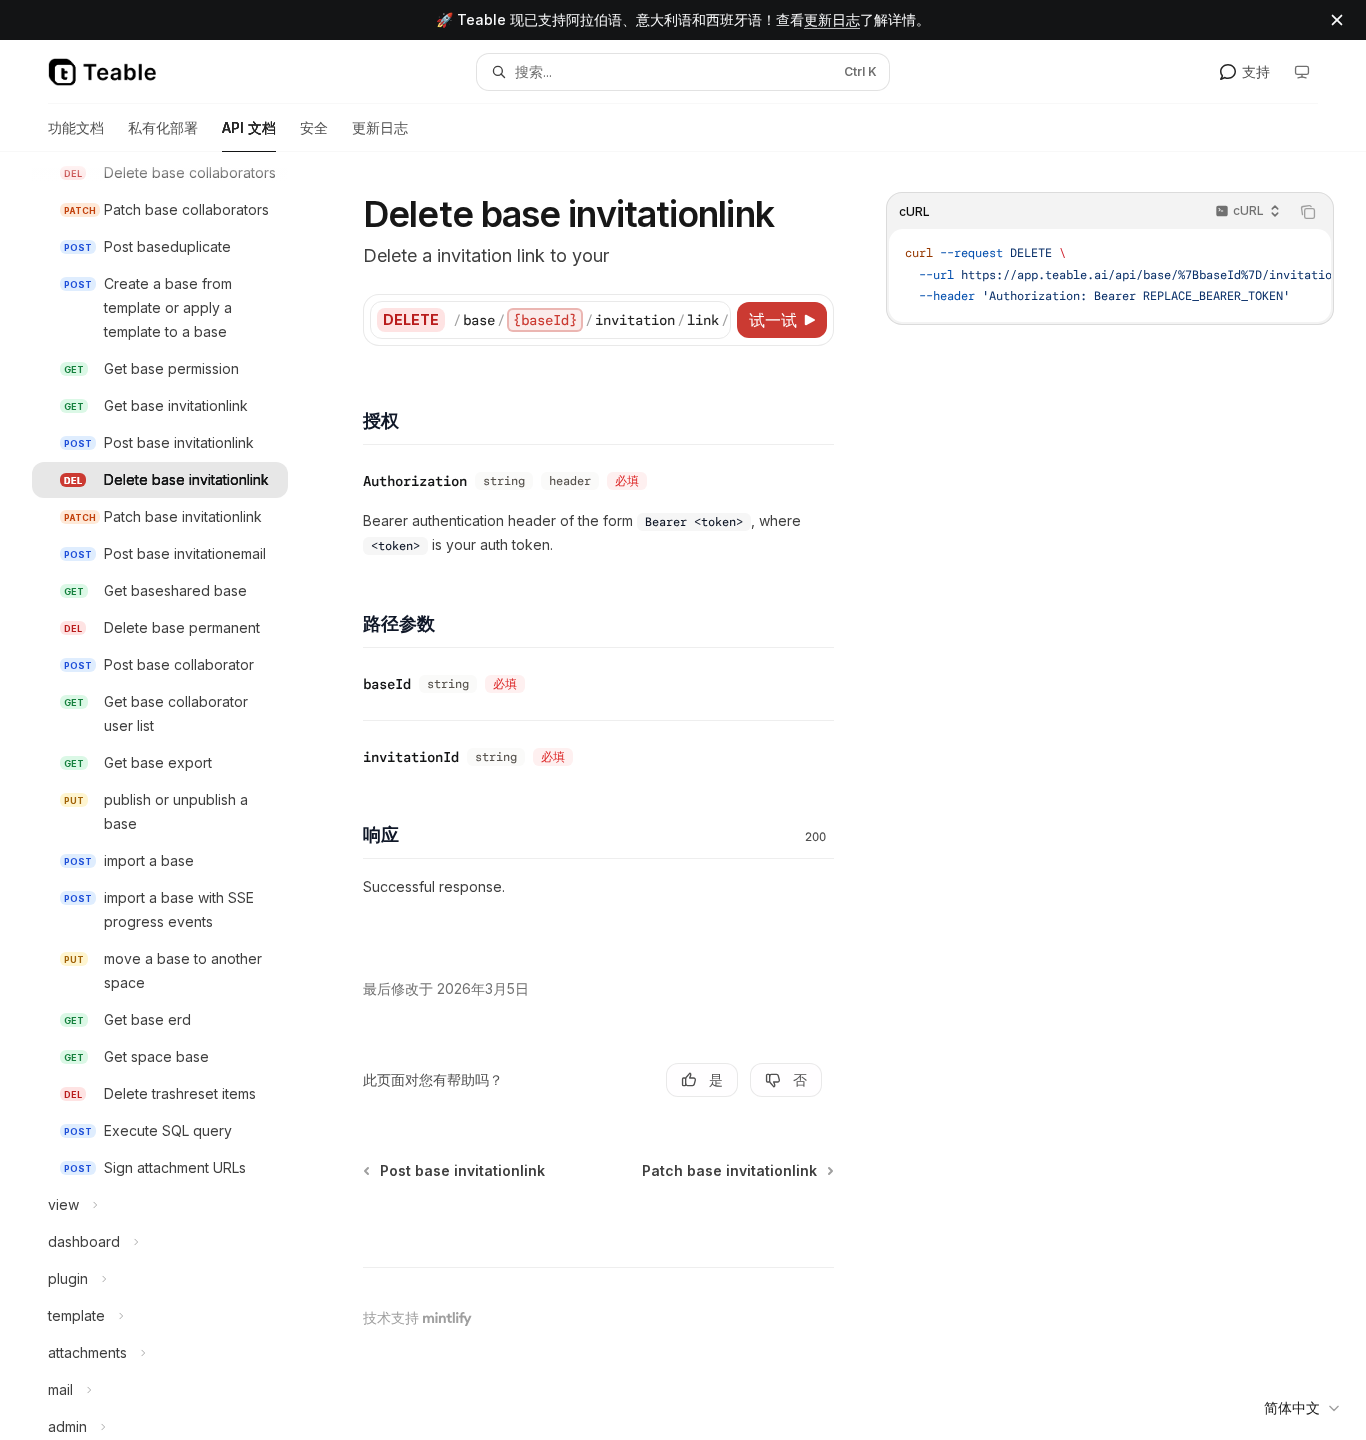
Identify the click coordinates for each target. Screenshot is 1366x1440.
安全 (314, 127)
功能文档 (76, 127)
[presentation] (176, 796)
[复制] (712, 320)
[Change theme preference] (1302, 72)
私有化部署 (163, 127)
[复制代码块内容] (1308, 212)
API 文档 (249, 127)
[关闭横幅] (1337, 20)
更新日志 (832, 19)
